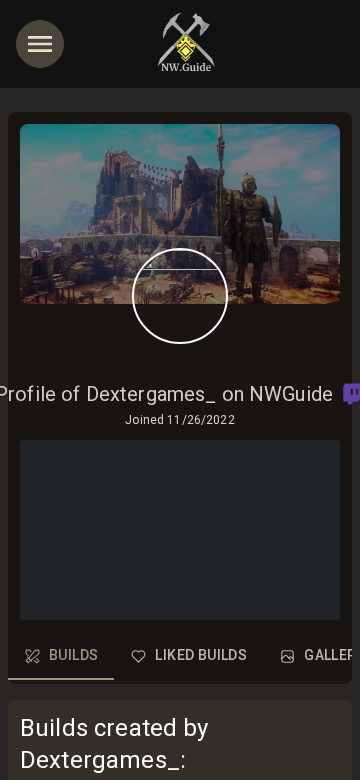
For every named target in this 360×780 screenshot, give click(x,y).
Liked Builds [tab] (201, 655)
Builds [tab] (73, 655)
